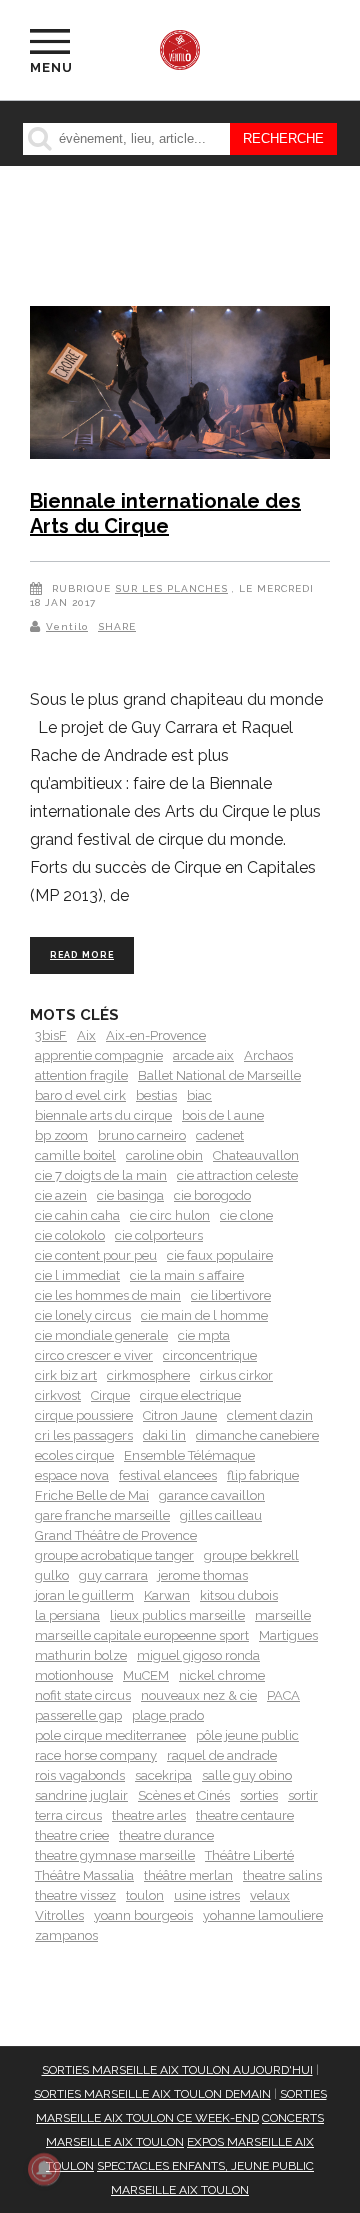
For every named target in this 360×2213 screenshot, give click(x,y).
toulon (145, 1895)
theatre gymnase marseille (115, 1855)
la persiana (67, 1615)
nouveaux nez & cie (199, 1695)
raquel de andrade (222, 1755)
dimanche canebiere (257, 1435)
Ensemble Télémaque (189, 1455)
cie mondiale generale (101, 1335)
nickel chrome (222, 1675)
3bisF (51, 1035)
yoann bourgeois (143, 1915)
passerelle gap (78, 1715)
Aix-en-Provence (156, 1035)
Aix (86, 1035)
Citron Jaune (180, 1415)
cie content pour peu (96, 1255)
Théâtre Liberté (249, 1855)
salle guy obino (247, 1775)
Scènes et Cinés (184, 1795)
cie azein (61, 1195)
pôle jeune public (247, 1735)
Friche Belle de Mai (92, 1495)
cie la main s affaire (187, 1275)
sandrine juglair (81, 1795)
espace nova (72, 1475)
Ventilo (67, 626)
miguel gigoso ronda (198, 1655)
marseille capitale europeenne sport (142, 1635)
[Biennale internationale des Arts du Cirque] (180, 386)
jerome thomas (203, 1575)
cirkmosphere (148, 1375)
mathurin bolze (81, 1655)
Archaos (268, 1055)
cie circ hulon (170, 1215)
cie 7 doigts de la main (101, 1175)
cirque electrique (190, 1395)
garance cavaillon (212, 1495)
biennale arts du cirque (103, 1115)
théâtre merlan (188, 1875)
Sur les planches (171, 588)
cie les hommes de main (108, 1295)
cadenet (220, 1135)
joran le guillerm (84, 1595)
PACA (283, 1695)
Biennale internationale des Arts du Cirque (165, 514)
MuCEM (146, 1675)
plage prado (168, 1715)
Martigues (288, 1635)
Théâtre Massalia (84, 1875)
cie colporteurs (159, 1235)
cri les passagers (84, 1435)
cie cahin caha (77, 1215)
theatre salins (282, 1875)
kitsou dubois (239, 1595)
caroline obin (164, 1155)
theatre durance (166, 1835)
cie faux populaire (220, 1255)
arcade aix (203, 1055)
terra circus (68, 1815)
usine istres (207, 1895)
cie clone (246, 1215)
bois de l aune (223, 1115)
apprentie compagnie (99, 1055)
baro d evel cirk (80, 1095)
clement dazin (270, 1415)
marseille (283, 1615)
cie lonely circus (83, 1315)
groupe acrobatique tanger (114, 1555)
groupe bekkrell (251, 1555)
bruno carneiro (142, 1135)
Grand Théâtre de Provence (116, 1535)
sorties (259, 1795)
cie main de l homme (204, 1315)
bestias (156, 1095)
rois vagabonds (80, 1775)
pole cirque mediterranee (110, 1735)
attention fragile (81, 1075)
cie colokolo (70, 1235)
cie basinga (130, 1195)
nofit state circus (83, 1695)
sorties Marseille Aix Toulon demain (152, 2094)
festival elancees (168, 1475)
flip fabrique (263, 1475)
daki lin (164, 1435)
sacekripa (163, 1775)
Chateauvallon (256, 1155)
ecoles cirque (74, 1455)
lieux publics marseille (177, 1615)
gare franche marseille (102, 1515)
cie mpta (204, 1335)
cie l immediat (77, 1275)
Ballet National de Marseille (219, 1075)
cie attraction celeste (237, 1175)
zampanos (66, 1935)
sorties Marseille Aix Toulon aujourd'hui (177, 2070)
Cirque (110, 1395)
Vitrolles (59, 1915)
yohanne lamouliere (263, 1915)
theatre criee (72, 1835)
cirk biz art (66, 1375)
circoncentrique (210, 1355)
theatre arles (149, 1815)
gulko (52, 1575)
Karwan (167, 1595)
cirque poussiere (84, 1415)
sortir (303, 1795)
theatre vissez (75, 1895)
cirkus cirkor (236, 1375)
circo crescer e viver (94, 1355)
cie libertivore (231, 1295)
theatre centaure (245, 1815)
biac (199, 1095)
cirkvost (58, 1395)
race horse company (96, 1755)
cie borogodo (212, 1195)
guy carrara (113, 1575)
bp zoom (61, 1135)
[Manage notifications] (44, 2169)
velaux (270, 1895)
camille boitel (75, 1155)
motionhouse (74, 1675)
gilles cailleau (221, 1515)
